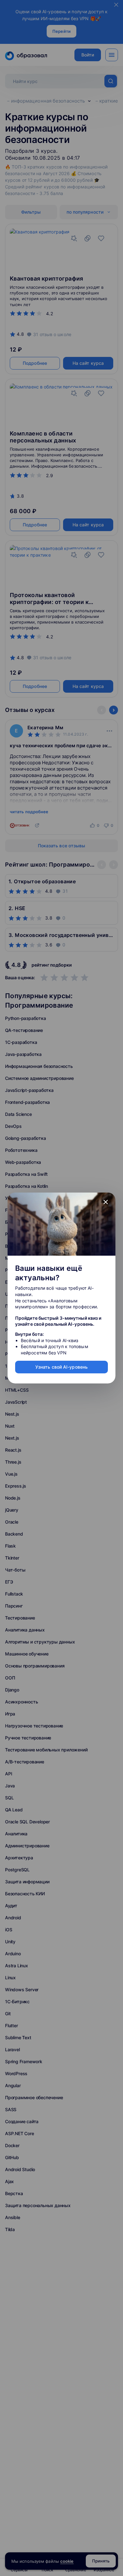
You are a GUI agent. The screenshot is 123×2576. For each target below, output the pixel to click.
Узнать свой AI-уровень (61, 1367)
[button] (106, 1202)
